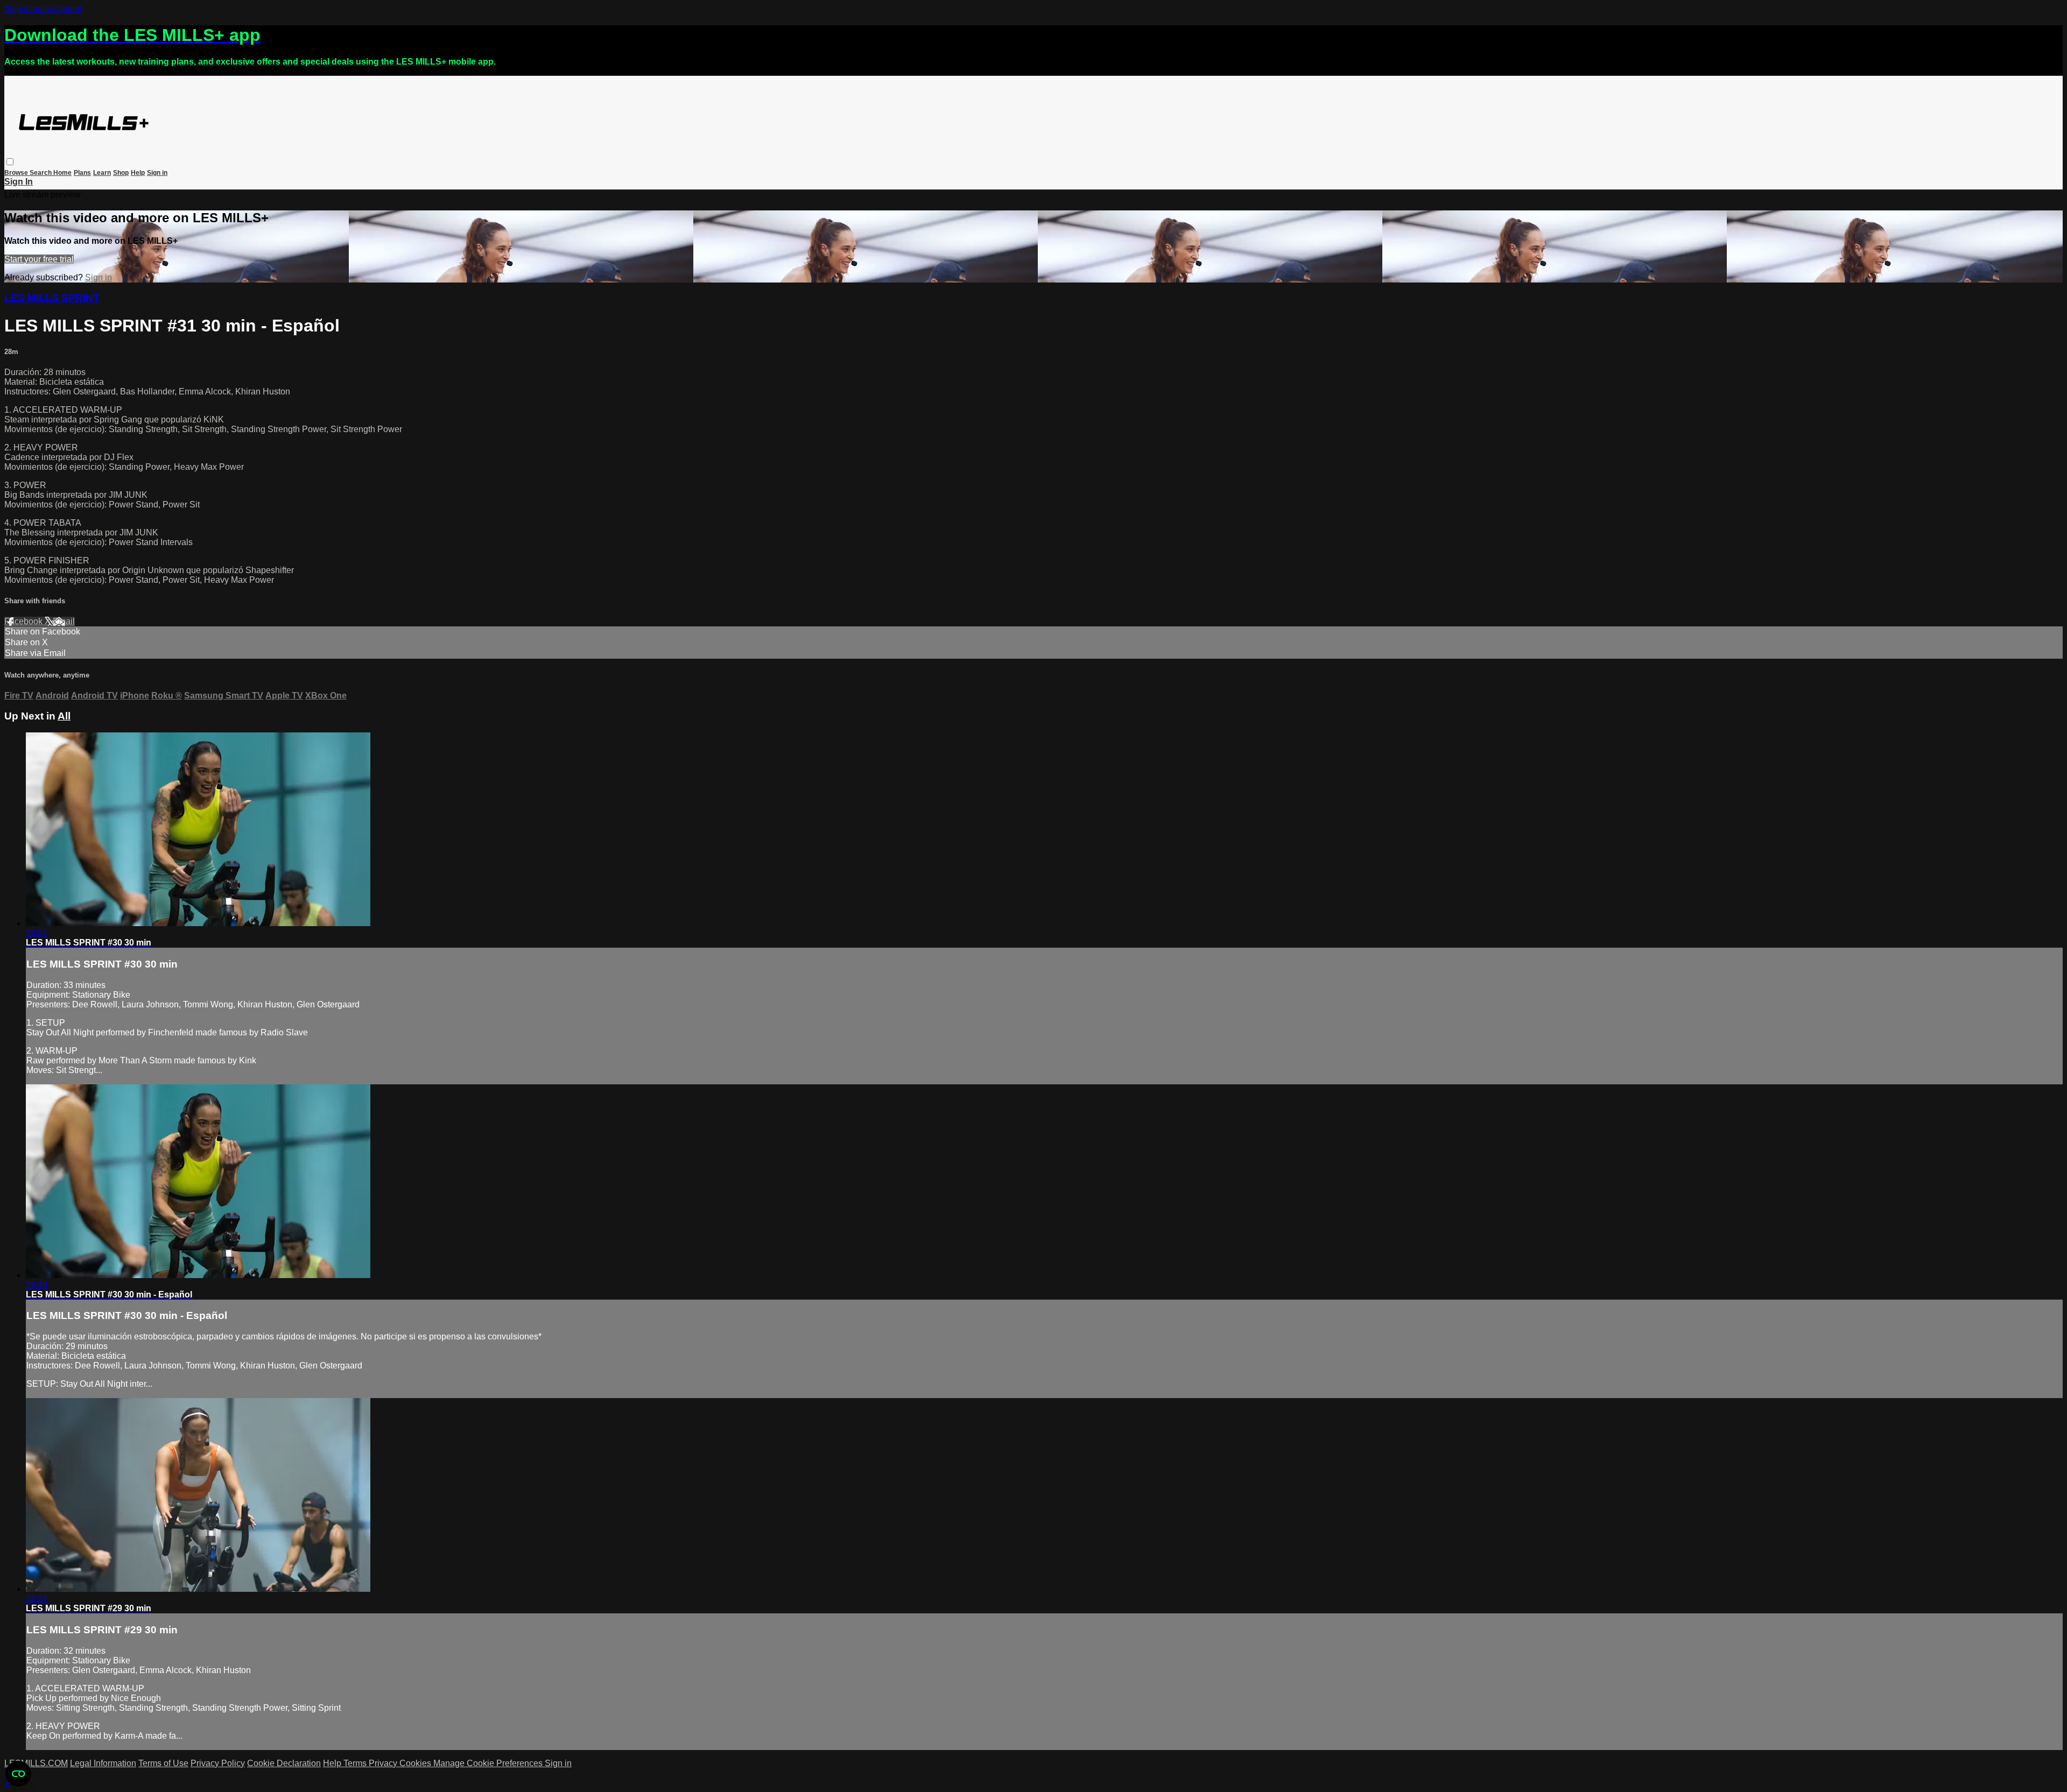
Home (62, 173)
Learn (102, 173)
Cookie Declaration (284, 1763)
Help (138, 173)
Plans (82, 173)
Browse (17, 173)
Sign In (19, 182)
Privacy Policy (218, 1763)
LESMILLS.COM (36, 1763)
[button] (10, 162)
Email (64, 621)
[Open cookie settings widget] (18, 1774)
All (64, 716)
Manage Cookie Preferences (489, 1763)
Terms (356, 1763)
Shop (121, 173)
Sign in (157, 173)
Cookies (416, 1763)
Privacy (384, 1763)
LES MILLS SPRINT (52, 298)
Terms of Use (163, 1763)
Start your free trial (39, 259)
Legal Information (103, 1763)
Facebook (24, 621)
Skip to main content (43, 9)
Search (41, 173)
